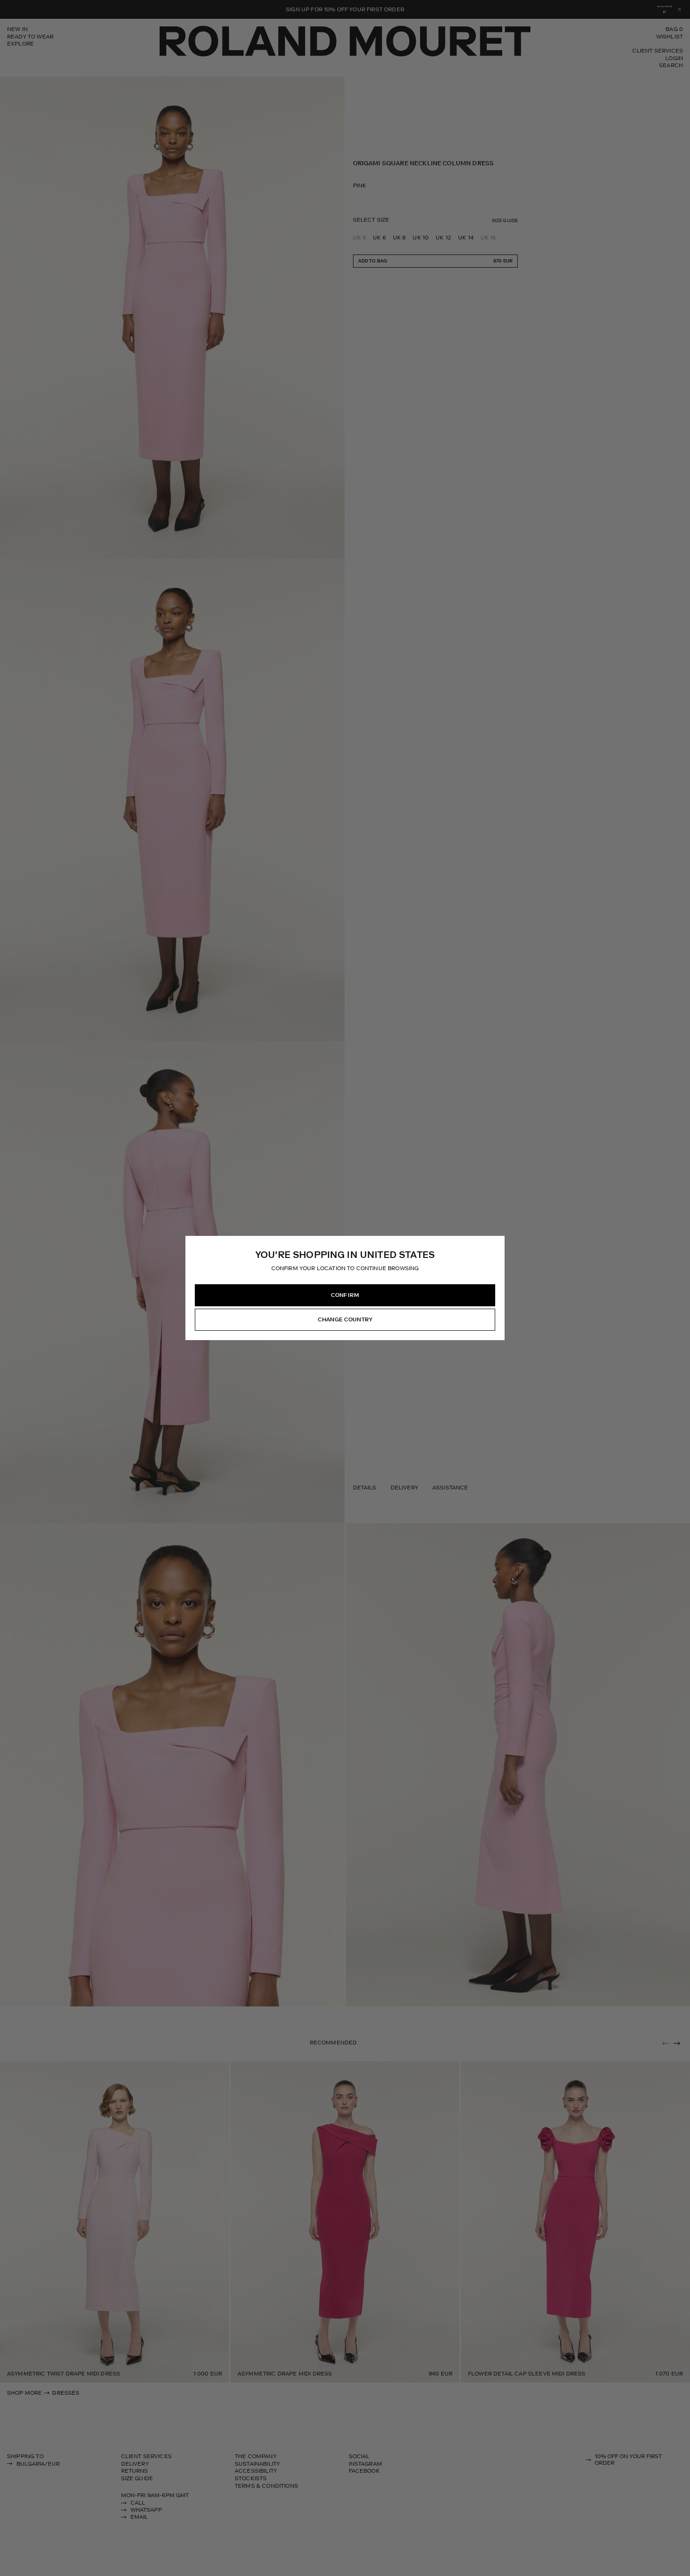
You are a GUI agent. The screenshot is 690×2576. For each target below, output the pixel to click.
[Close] (497, 1243)
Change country (345, 1319)
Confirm (345, 1295)
